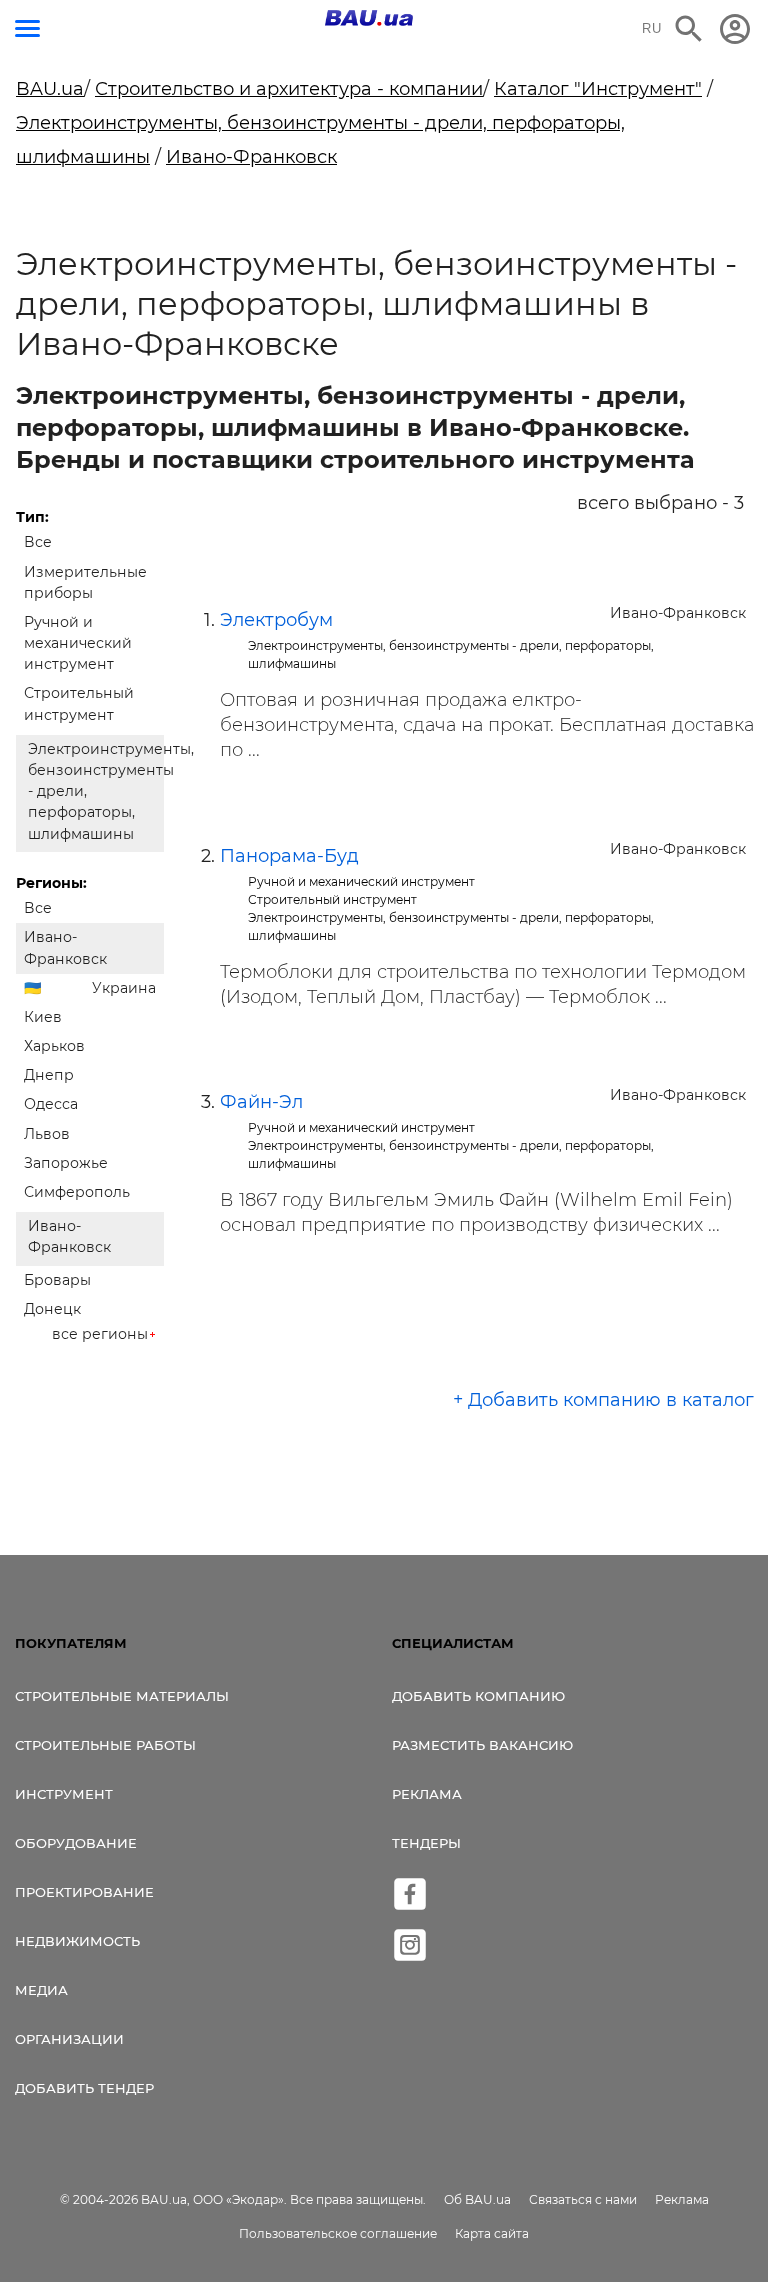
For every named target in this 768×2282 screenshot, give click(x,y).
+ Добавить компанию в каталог (603, 1400)
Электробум (276, 620)
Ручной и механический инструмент (78, 643)
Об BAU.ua (477, 2199)
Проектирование (84, 1892)
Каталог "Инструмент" (598, 89)
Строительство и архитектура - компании (289, 89)
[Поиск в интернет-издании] (689, 29)
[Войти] (735, 29)
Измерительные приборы (85, 582)
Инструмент (64, 1794)
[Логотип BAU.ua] (369, 18)
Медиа (41, 1990)
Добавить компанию (478, 1696)
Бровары (57, 1280)
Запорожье (66, 1163)
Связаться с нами (583, 2199)
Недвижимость (77, 1941)
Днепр (49, 1075)
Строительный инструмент (79, 703)
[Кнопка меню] (27, 28)
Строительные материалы (122, 1696)
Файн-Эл (261, 1102)
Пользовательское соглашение (338, 2233)
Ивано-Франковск (251, 157)
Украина (124, 988)
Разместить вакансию (482, 1745)
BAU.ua (50, 89)
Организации (69, 2039)
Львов (47, 1134)
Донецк (52, 1309)
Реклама (427, 1794)
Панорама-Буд (289, 856)
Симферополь (77, 1192)
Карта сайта (492, 2233)
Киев (43, 1017)
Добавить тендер (84, 2088)
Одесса (51, 1104)
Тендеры (426, 1843)
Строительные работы (105, 1745)
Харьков (54, 1046)
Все (38, 542)
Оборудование (76, 1843)
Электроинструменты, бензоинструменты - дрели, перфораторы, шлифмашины (96, 791)
